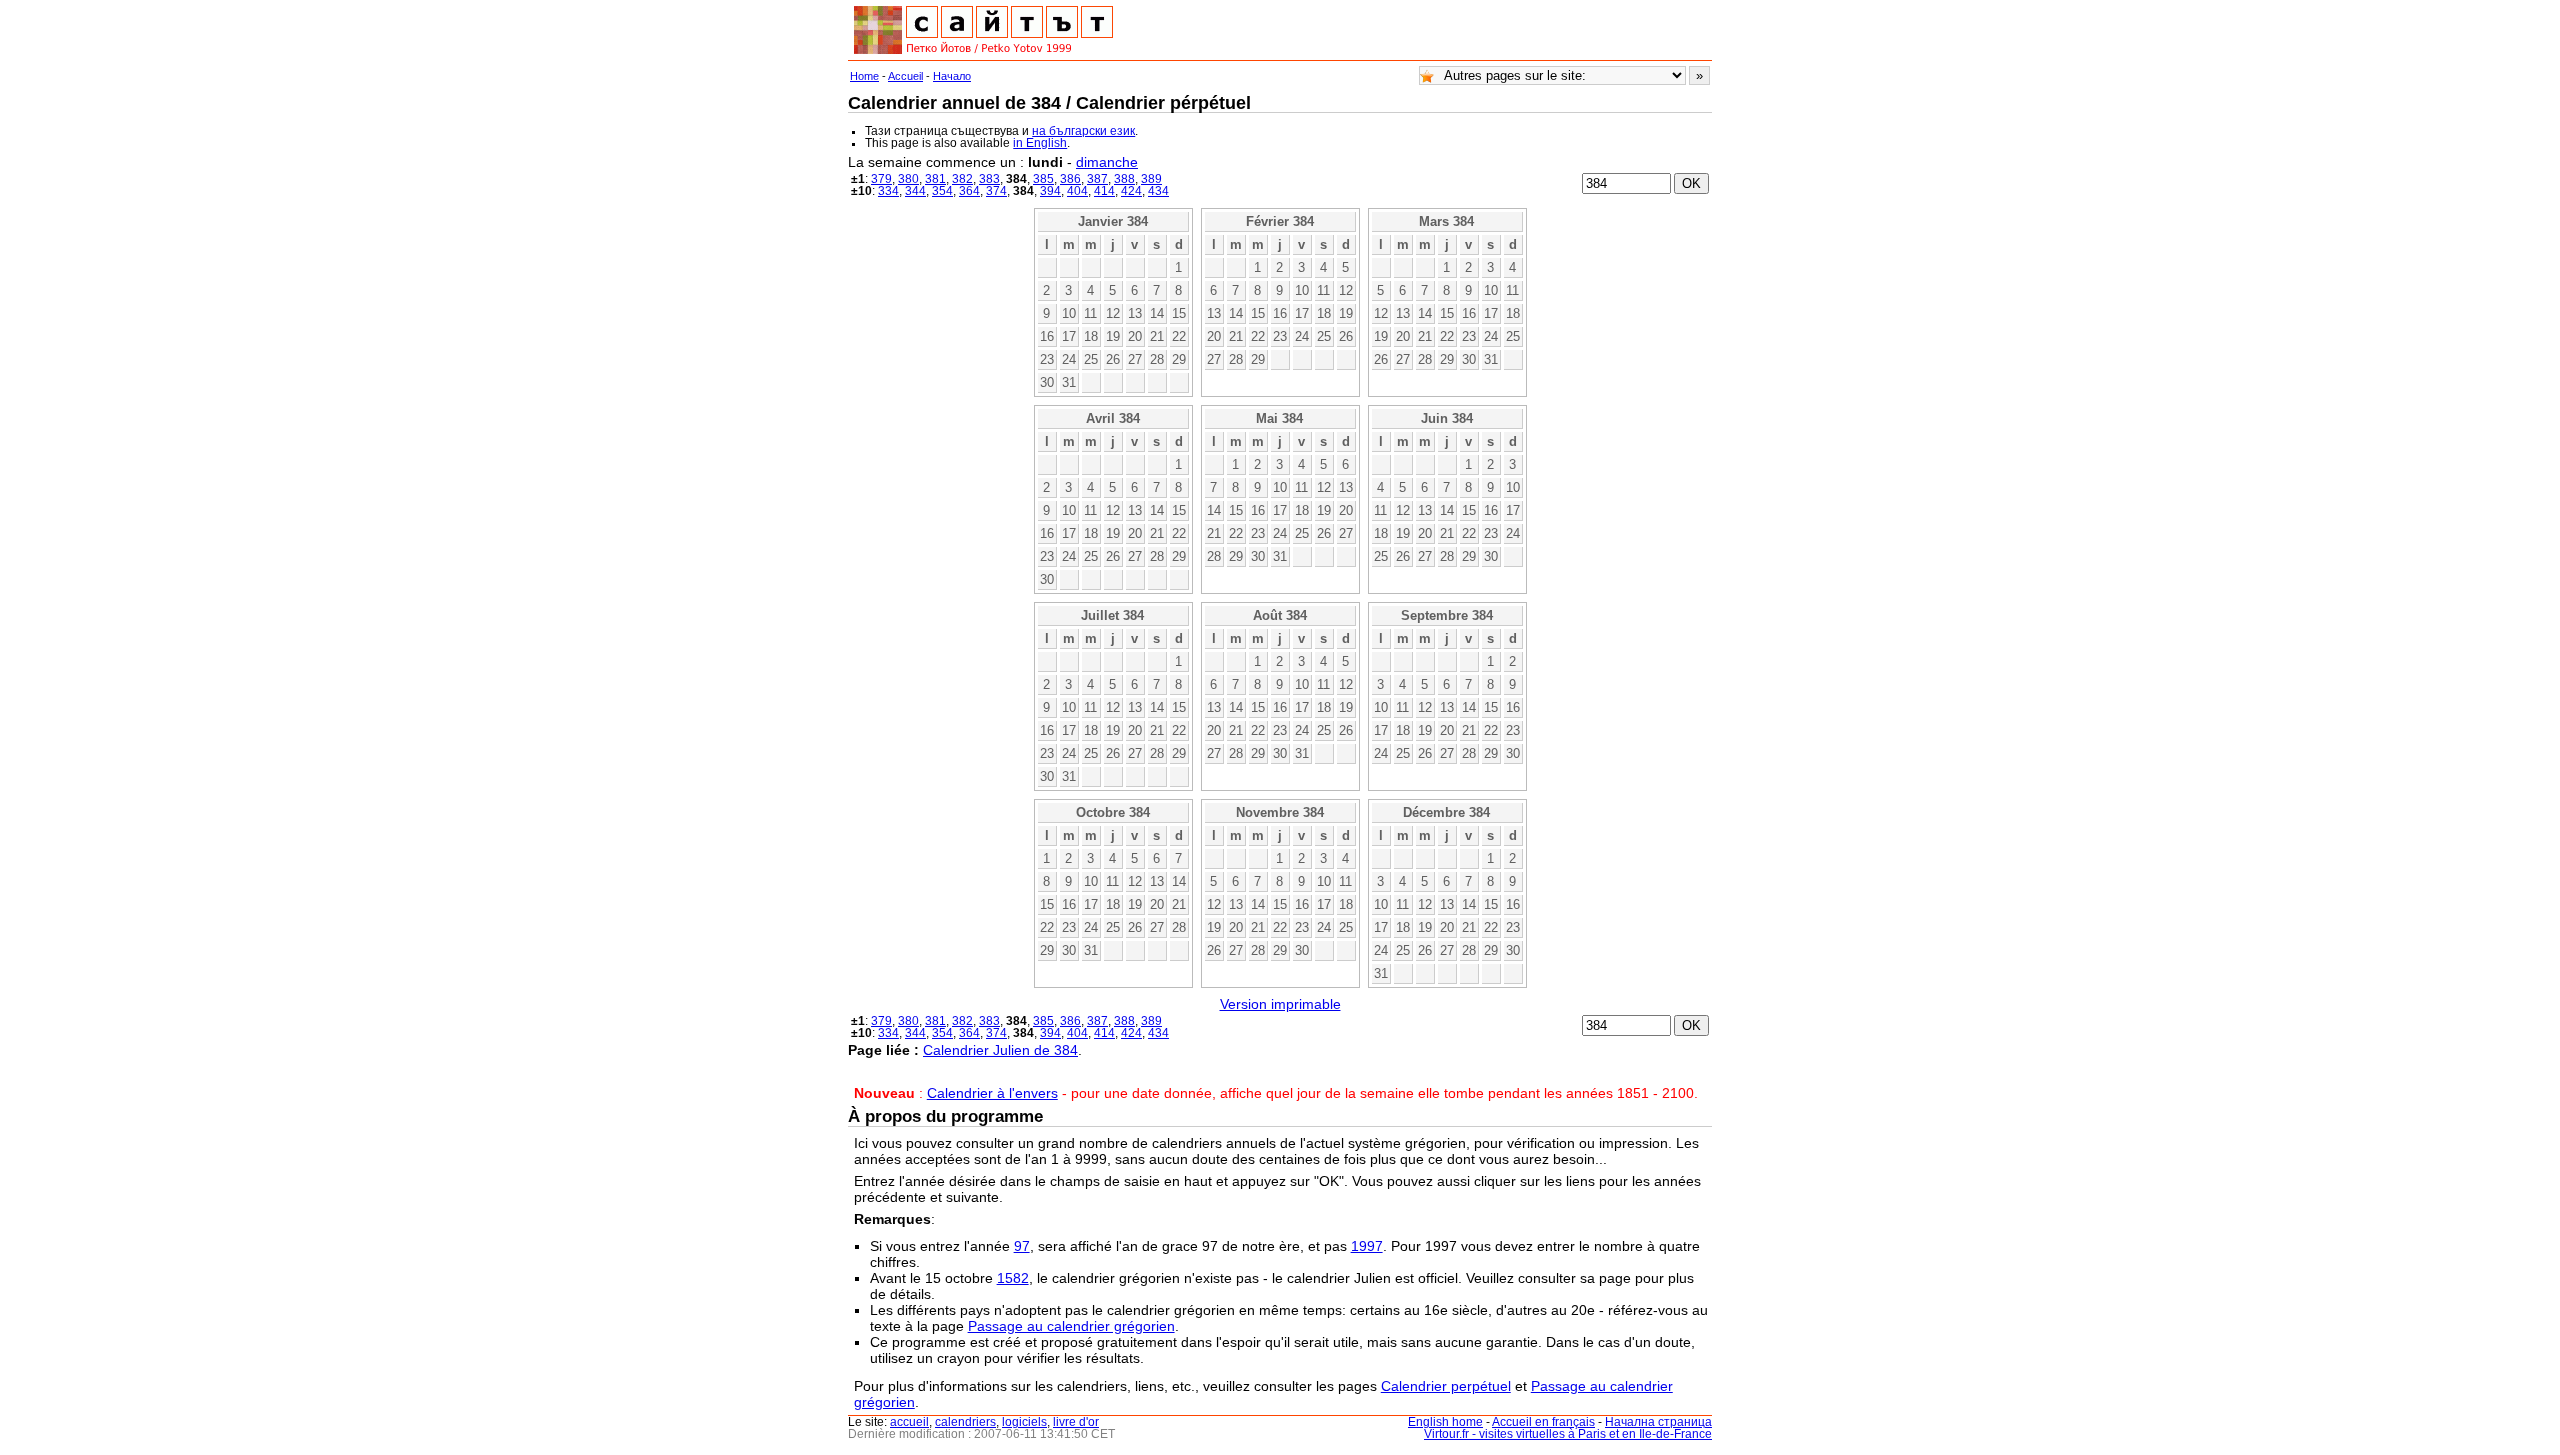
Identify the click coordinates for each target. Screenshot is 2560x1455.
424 (1131, 191)
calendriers (965, 1422)
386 (1070, 179)
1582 (1013, 1278)
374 (996, 191)
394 (1050, 191)
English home (1445, 1422)
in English (1040, 143)
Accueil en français (1543, 1422)
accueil (909, 1422)
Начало (952, 76)
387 (1097, 179)
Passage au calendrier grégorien (1071, 1326)
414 (1104, 191)
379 (881, 179)
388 (1124, 179)
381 (935, 179)
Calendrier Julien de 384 (1000, 1050)
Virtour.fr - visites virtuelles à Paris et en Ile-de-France (1568, 1434)
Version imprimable (1280, 1004)
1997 (1367, 1246)
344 (915, 191)
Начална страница (1658, 1422)
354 (942, 191)
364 (969, 191)
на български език (1083, 131)
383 (989, 179)
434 (1158, 191)
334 (888, 191)
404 (1077, 191)
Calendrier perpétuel (1446, 1386)
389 (1151, 179)
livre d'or (1076, 1422)
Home (864, 76)
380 (908, 179)
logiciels (1024, 1422)
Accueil (905, 76)
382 (962, 179)
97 (1022, 1246)
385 (1043, 179)
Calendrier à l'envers (992, 1093)
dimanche (1107, 162)
